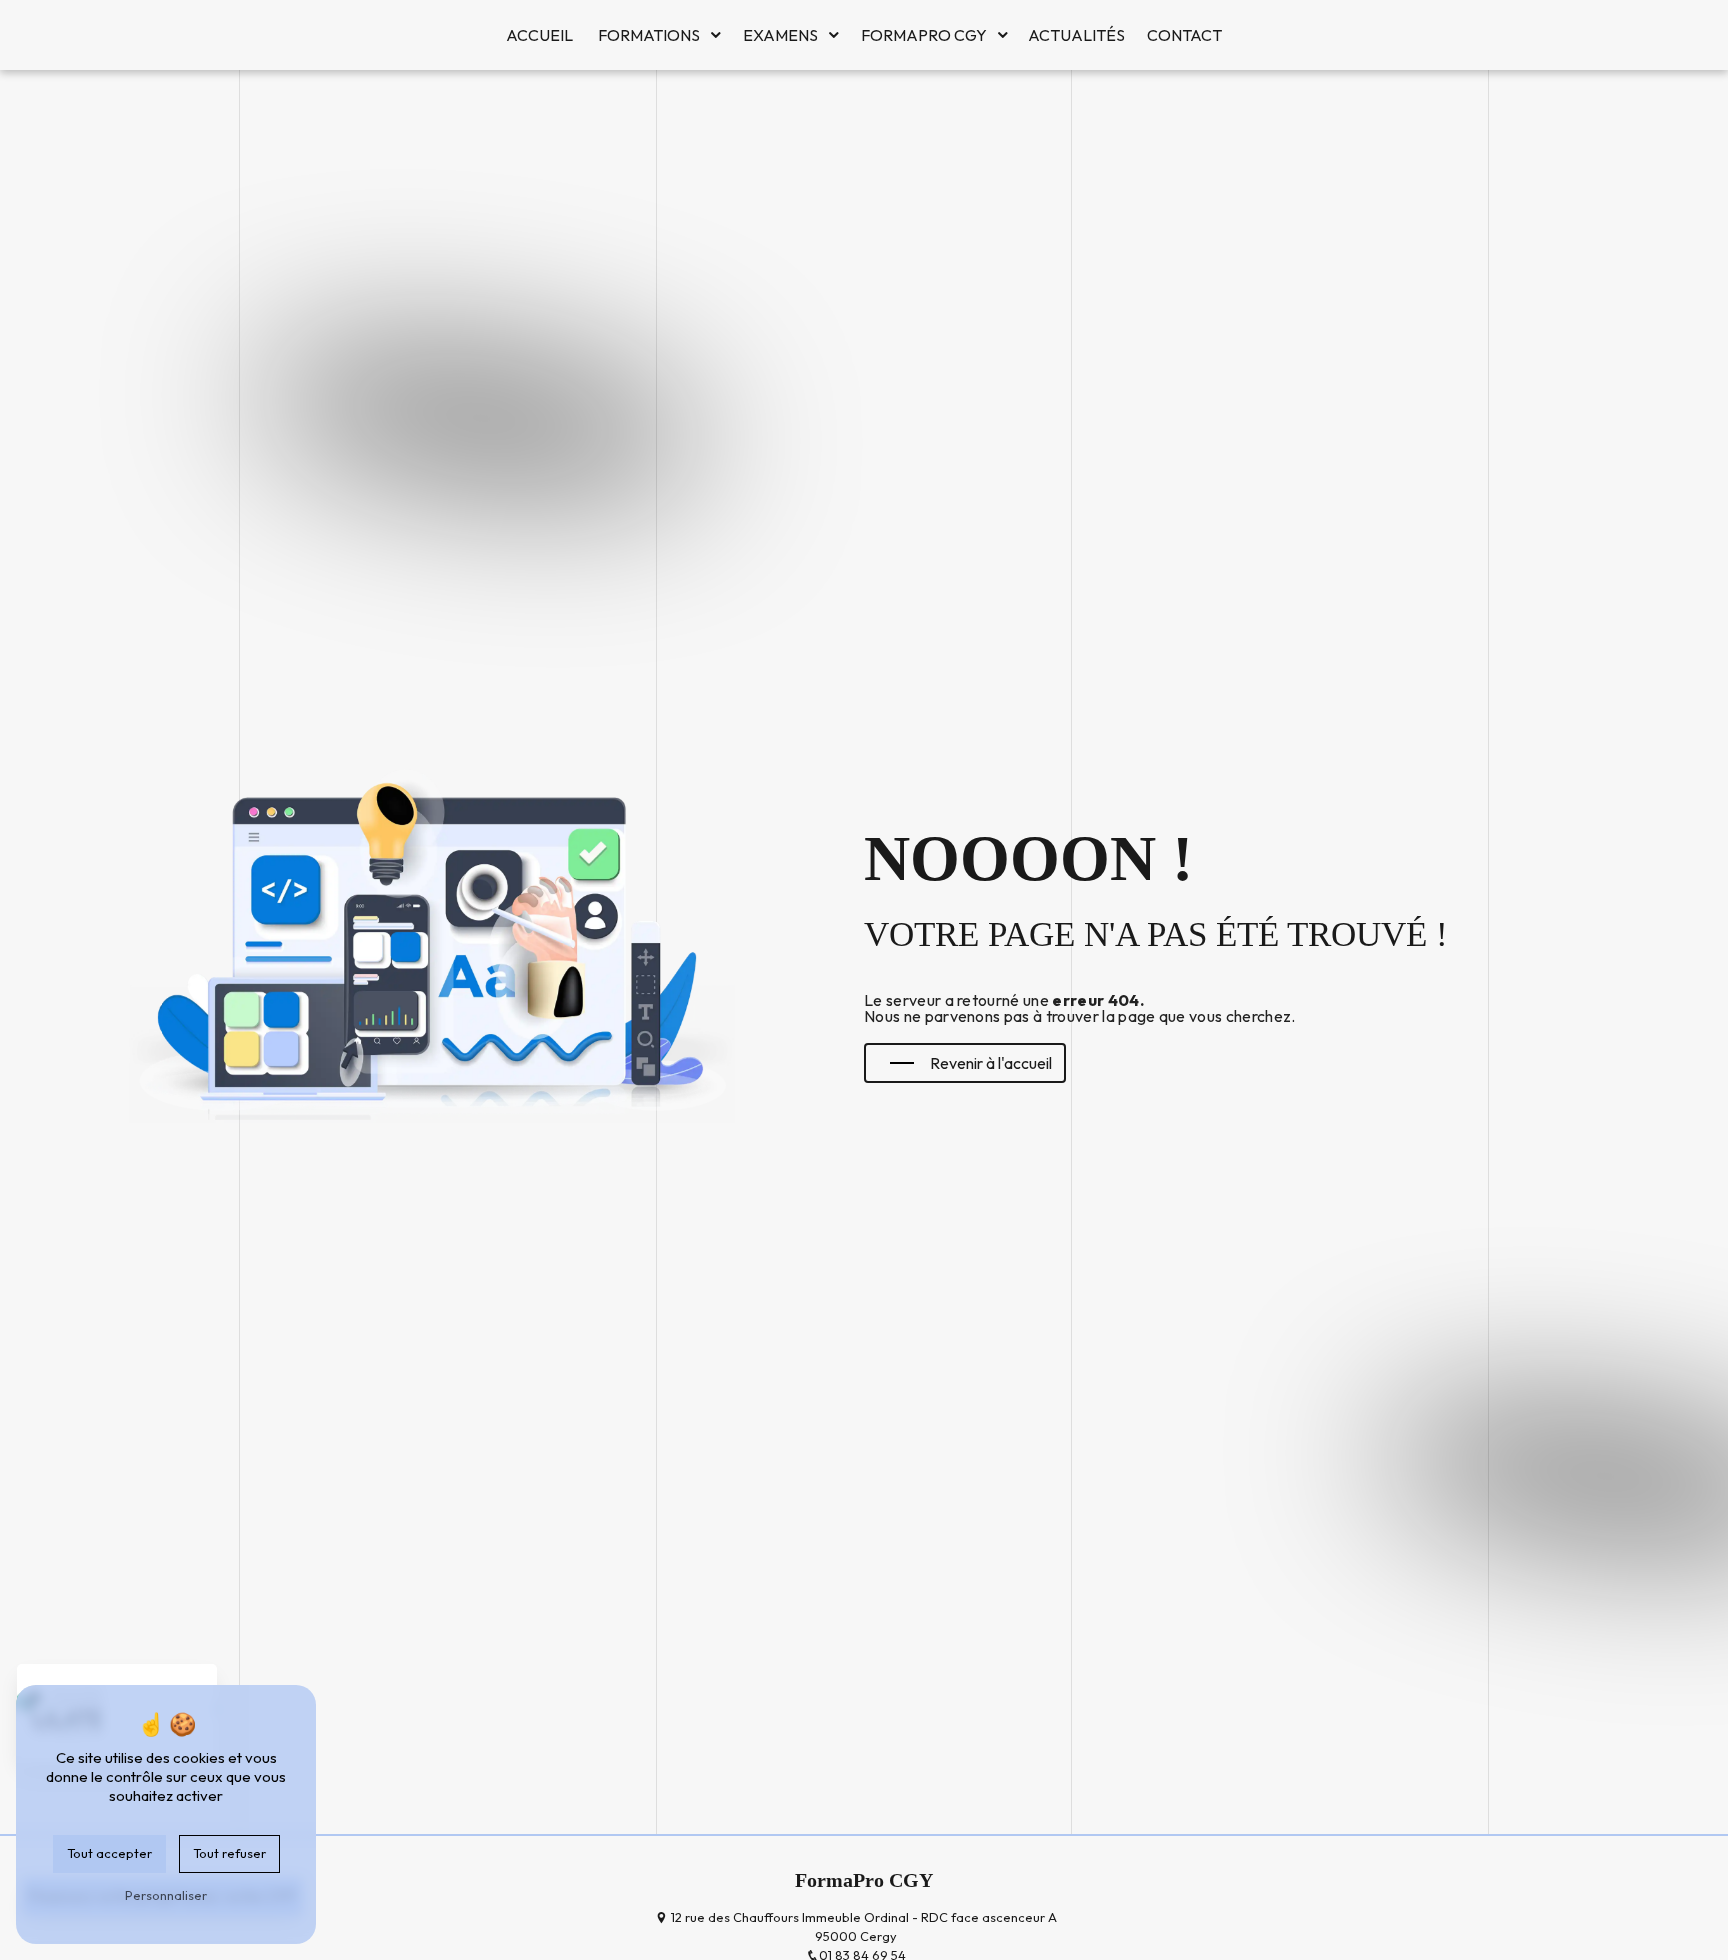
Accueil (539, 35)
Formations (649, 35)
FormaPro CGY (924, 35)
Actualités (1076, 35)
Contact (1184, 35)
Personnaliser (166, 1895)
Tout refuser (229, 1853)
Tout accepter (109, 1853)
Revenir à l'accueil (991, 1063)
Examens (780, 35)
